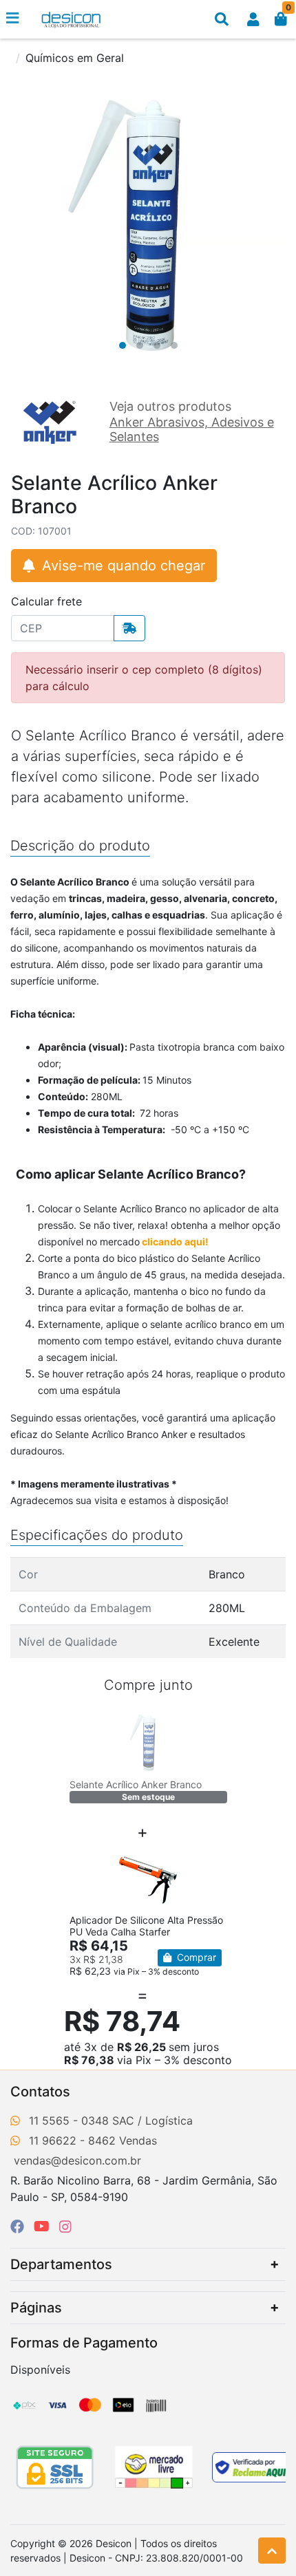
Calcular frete (46, 601)
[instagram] (65, 2226)
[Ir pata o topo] (272, 2551)
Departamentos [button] (61, 2264)
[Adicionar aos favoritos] (87, 1724)
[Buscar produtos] (222, 19)
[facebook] (19, 2226)
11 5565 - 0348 (69, 2121)
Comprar (195, 1957)
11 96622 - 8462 (72, 2140)
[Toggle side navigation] (14, 19)
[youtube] (44, 2226)
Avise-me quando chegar (121, 566)
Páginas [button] (36, 2308)
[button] (253, 19)
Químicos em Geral (75, 58)
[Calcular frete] (129, 628)
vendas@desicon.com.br (77, 2160)
